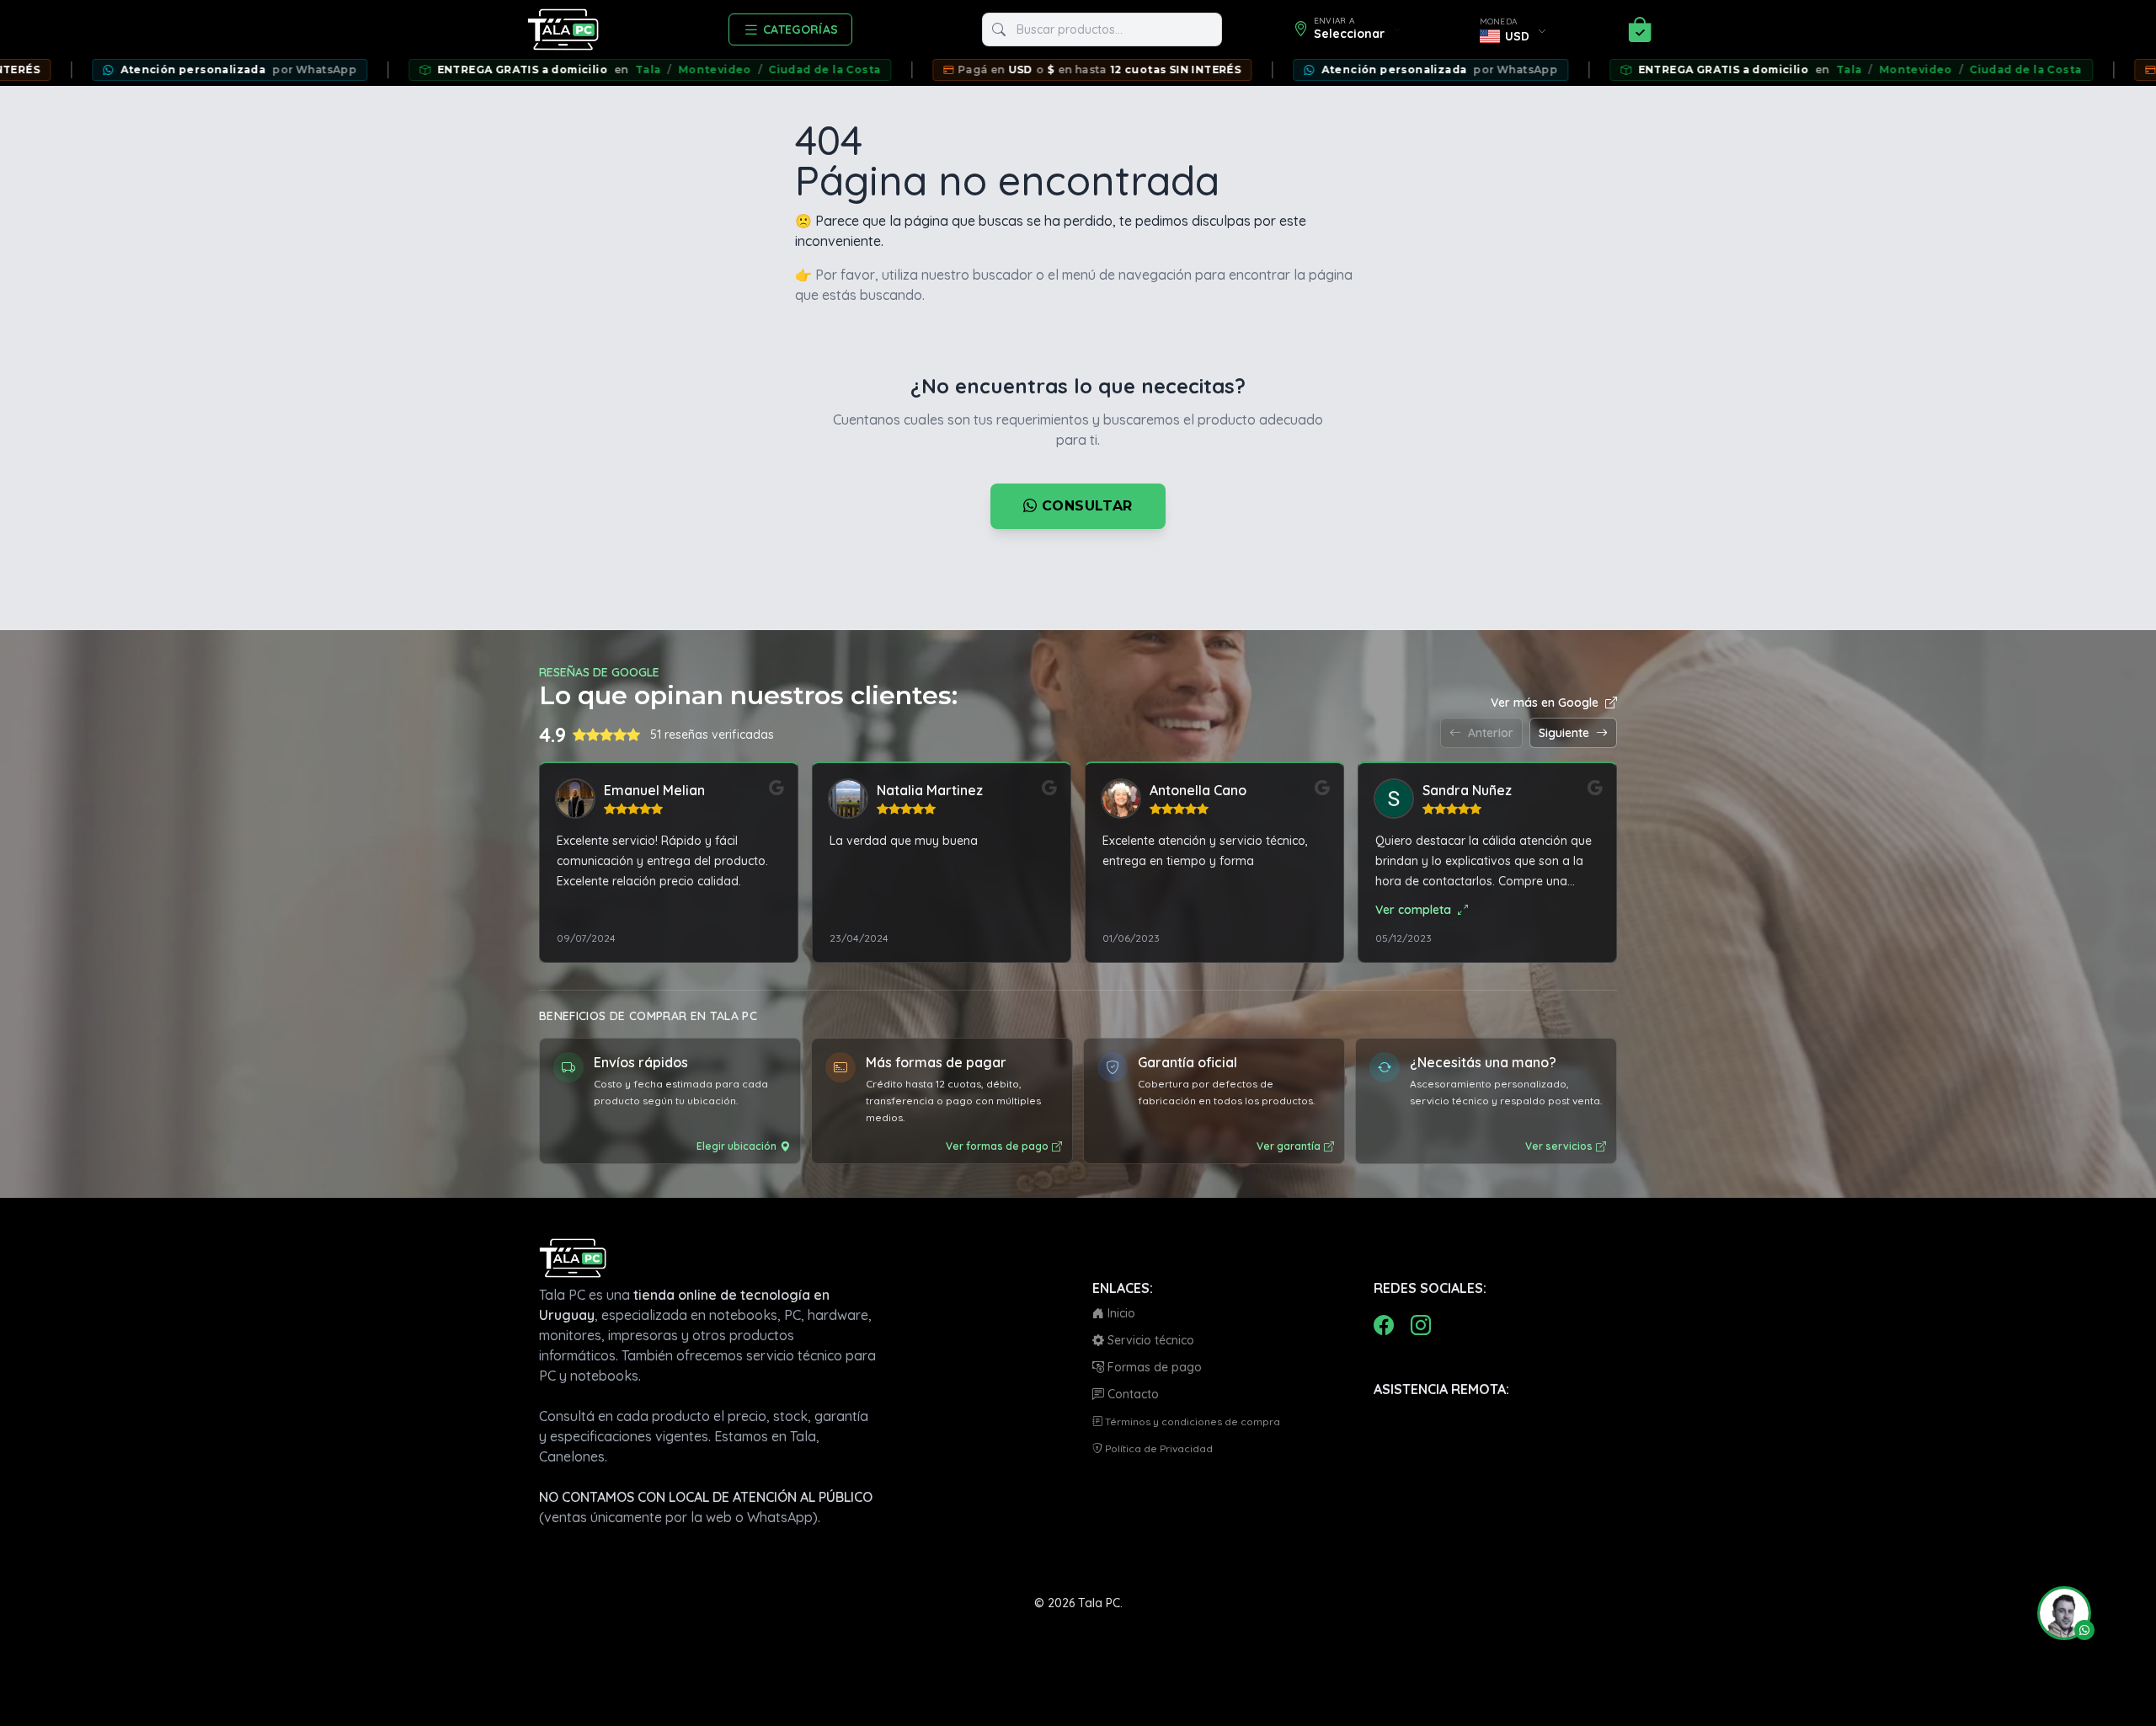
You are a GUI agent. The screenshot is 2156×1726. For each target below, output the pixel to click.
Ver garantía (1289, 1146)
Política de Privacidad (1158, 1448)
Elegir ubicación (736, 1146)
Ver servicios (1559, 1146)
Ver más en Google (1545, 703)
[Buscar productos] (999, 29)
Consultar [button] (1085, 506)
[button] (2057, 1613)
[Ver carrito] (1640, 29)
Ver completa (1413, 910)
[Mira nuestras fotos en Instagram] (1421, 1325)
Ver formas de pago (997, 1146)
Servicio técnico (1149, 1340)
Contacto (1131, 1394)
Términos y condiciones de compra (1191, 1421)
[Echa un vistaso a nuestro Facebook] (1384, 1325)
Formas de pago (1153, 1367)
